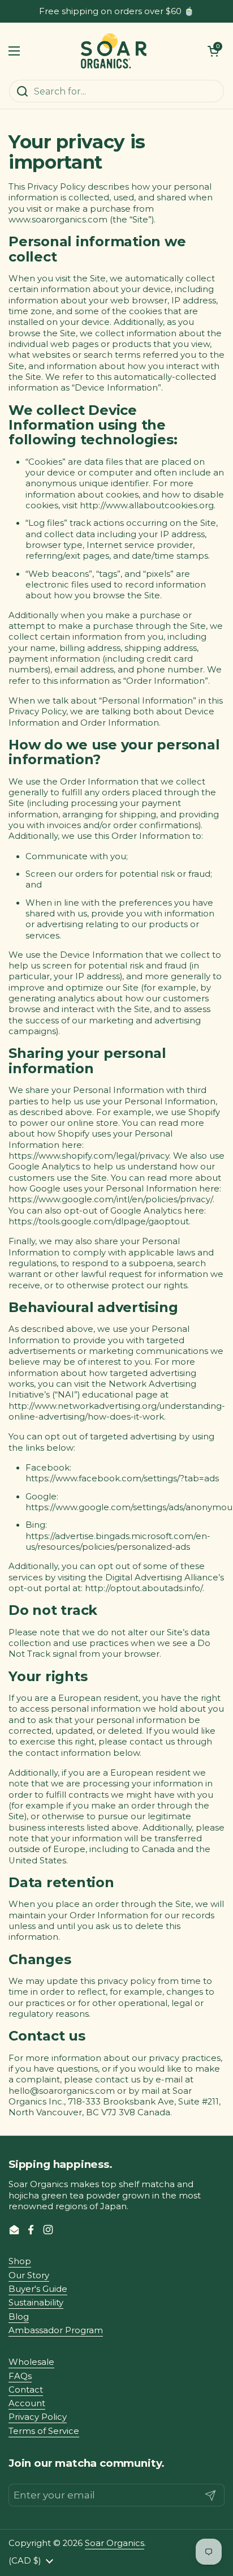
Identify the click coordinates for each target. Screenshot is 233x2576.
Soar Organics (115, 2543)
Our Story (29, 2275)
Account (27, 2403)
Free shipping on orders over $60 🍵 (117, 12)
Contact (26, 2390)
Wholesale (31, 2362)
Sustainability (36, 2303)
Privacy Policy (38, 2417)
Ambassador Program (56, 2330)
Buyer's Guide (38, 2289)
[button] (213, 51)
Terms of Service (44, 2431)
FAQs (20, 2376)
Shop (20, 2261)
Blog (19, 2317)
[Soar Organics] (114, 51)
